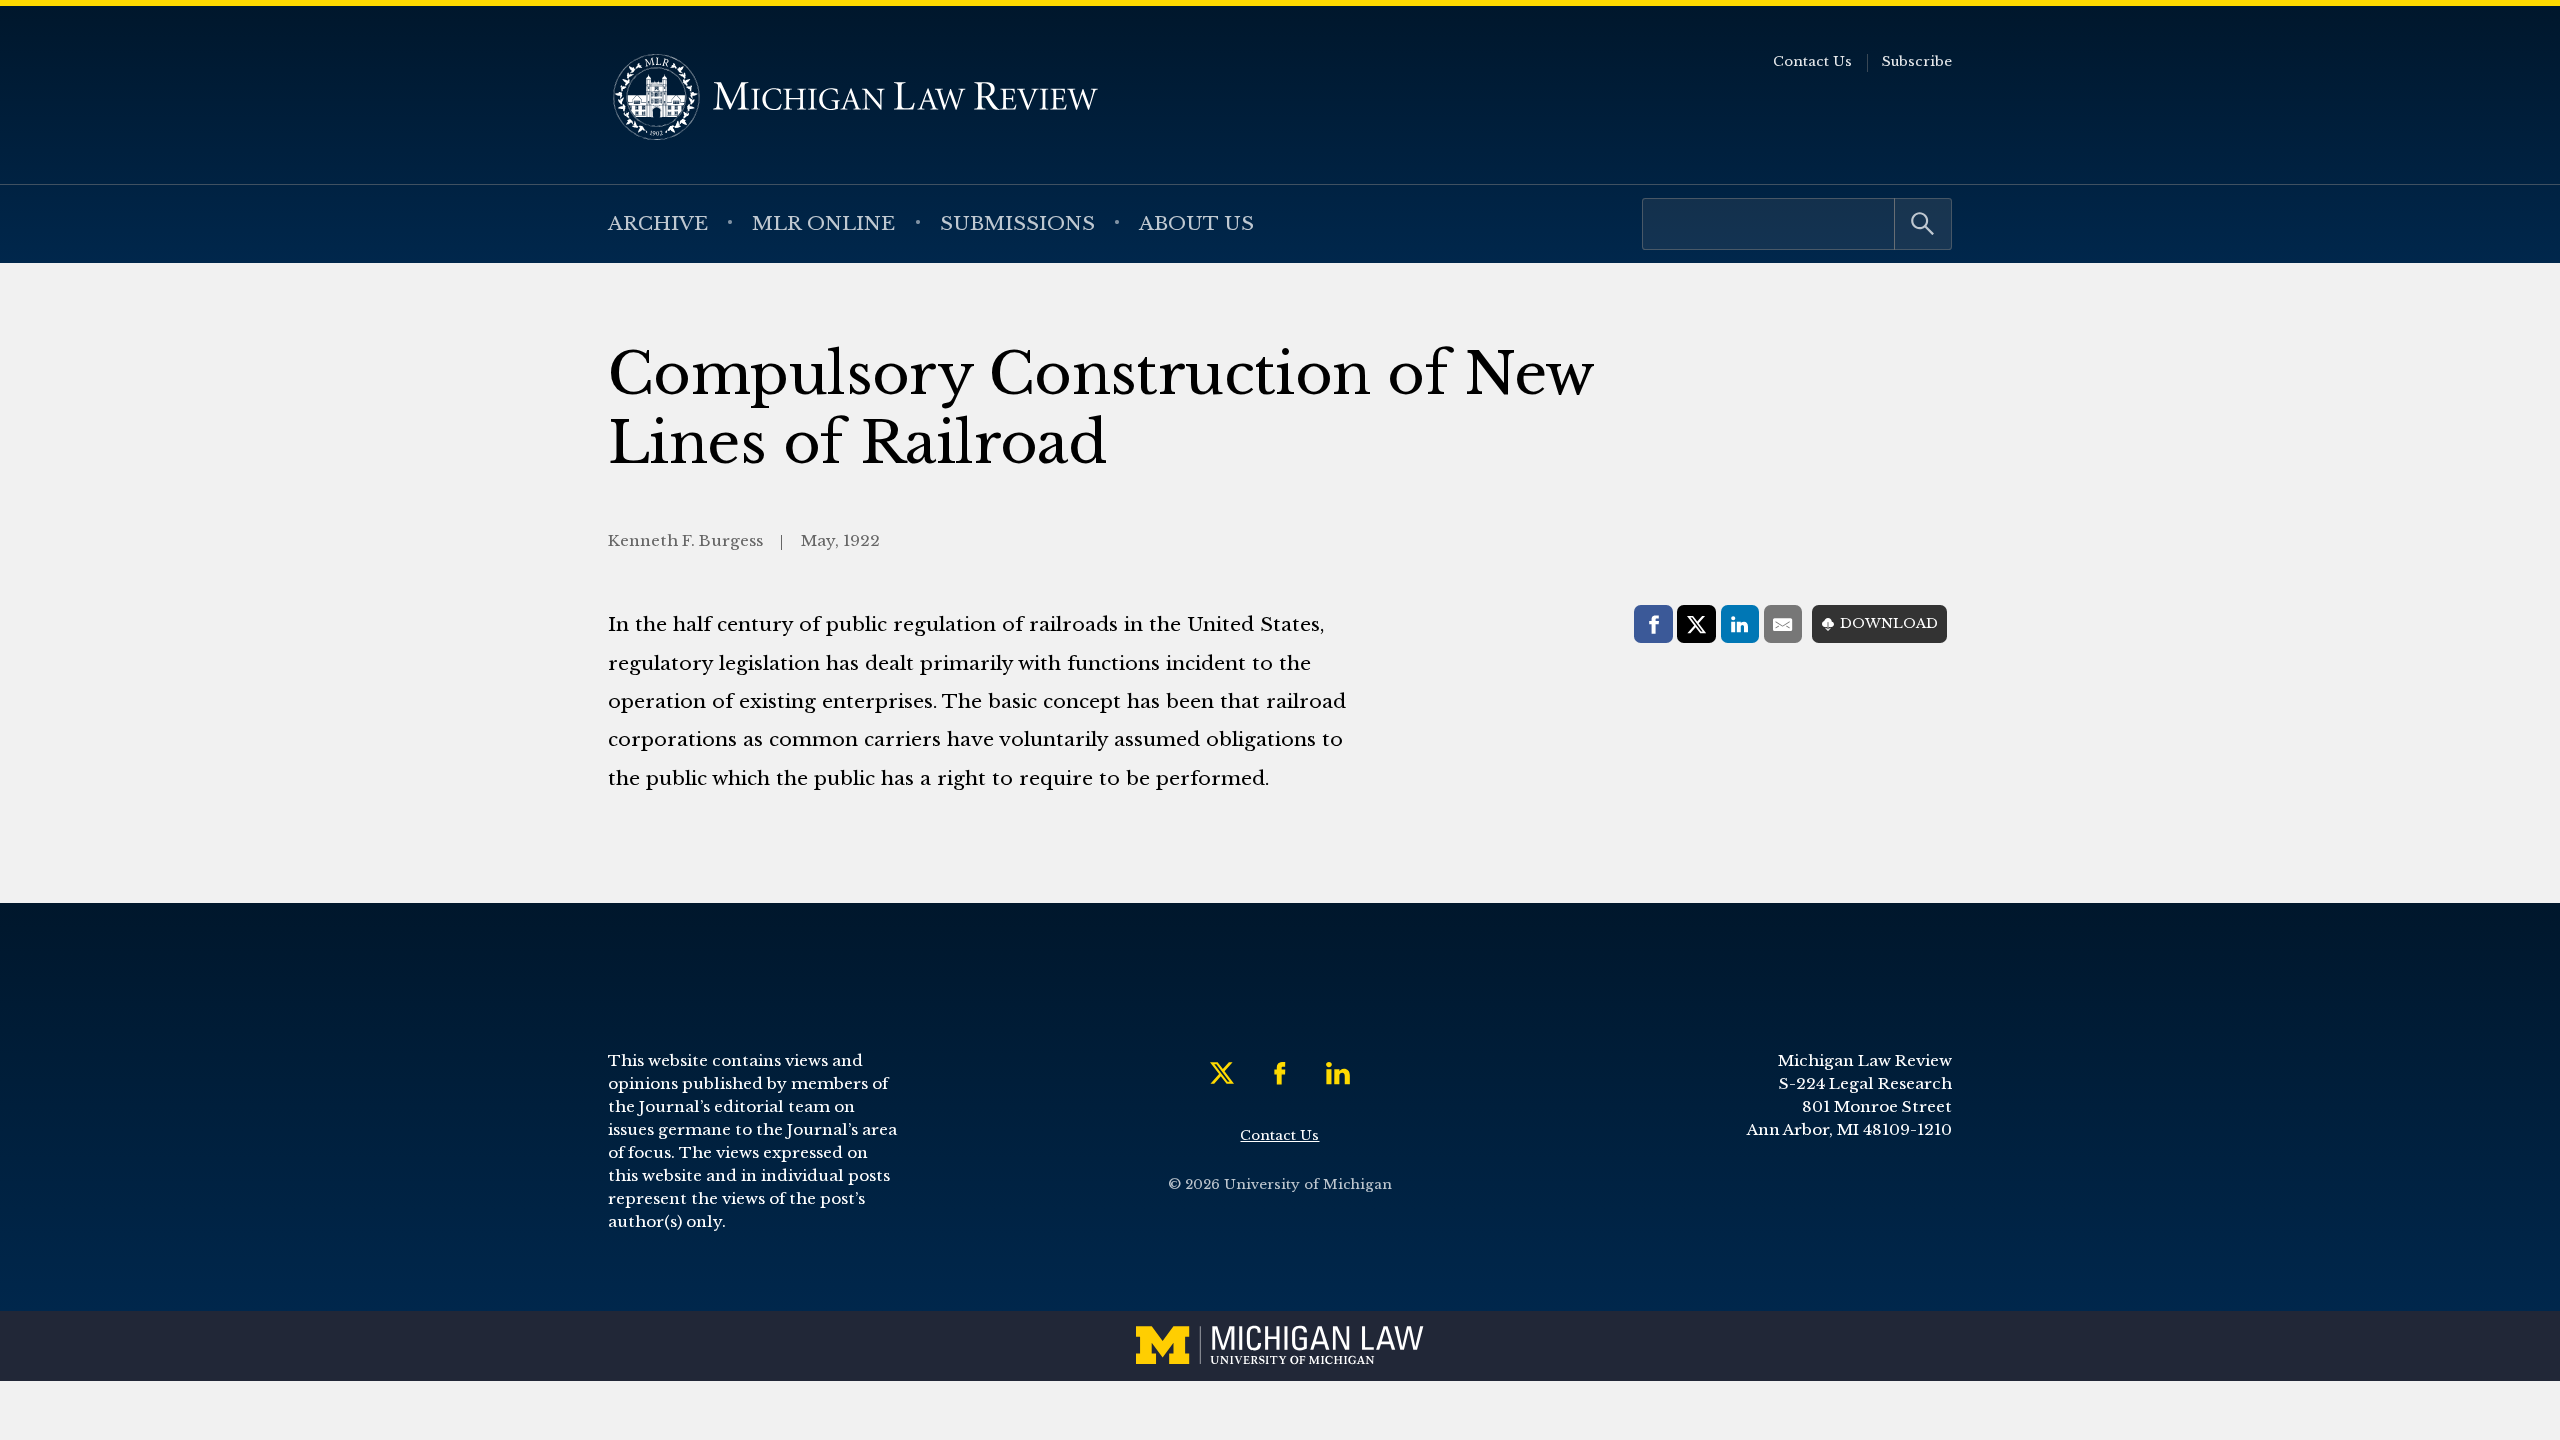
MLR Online (823, 223)
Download (1889, 623)
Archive (658, 223)
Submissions (1017, 223)
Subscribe (1917, 61)
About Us (1196, 223)
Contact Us (1812, 61)
